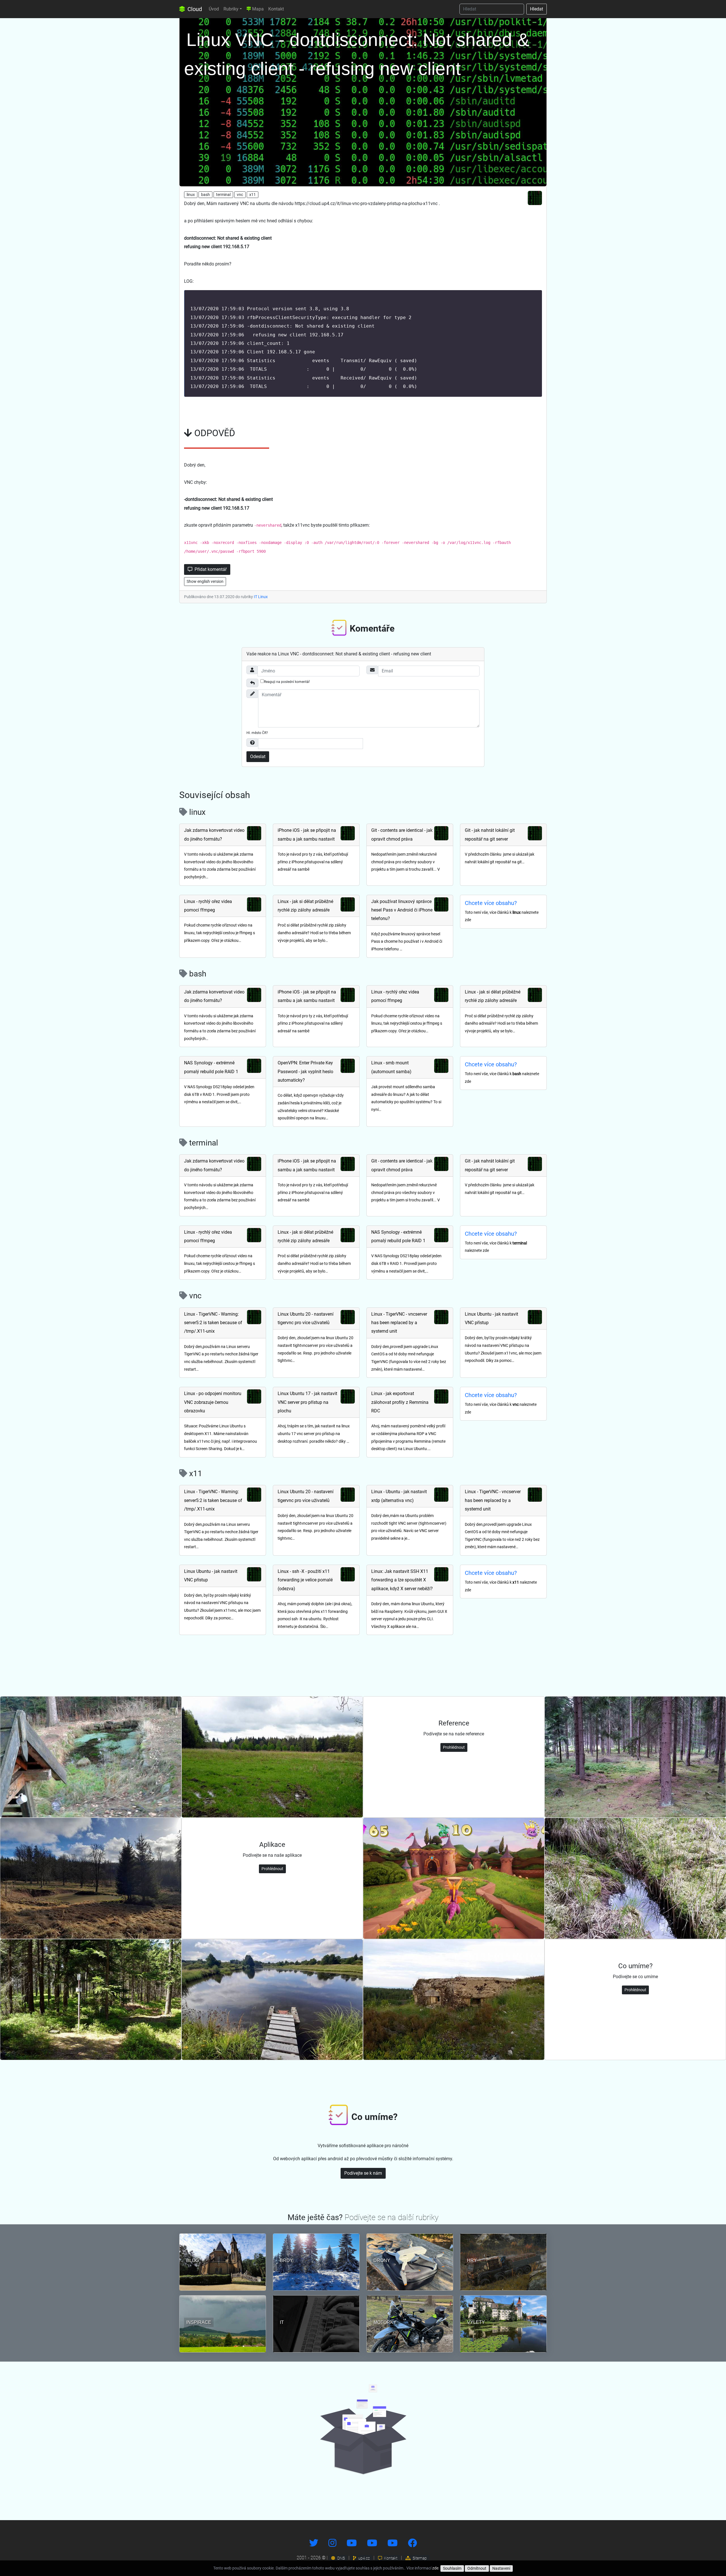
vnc (240, 195)
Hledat (537, 9)
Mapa (257, 9)
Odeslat (258, 757)
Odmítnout (477, 2568)
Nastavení (501, 2568)
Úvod (214, 9)
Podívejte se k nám (363, 2173)
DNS (341, 2558)
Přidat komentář (210, 569)
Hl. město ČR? (257, 733)
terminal (223, 195)
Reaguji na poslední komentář (287, 682)
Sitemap (419, 2558)
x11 (253, 195)
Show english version (205, 581)
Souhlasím (452, 2568)
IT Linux (261, 597)
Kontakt (276, 9)
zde (435, 2568)
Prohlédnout (454, 1747)
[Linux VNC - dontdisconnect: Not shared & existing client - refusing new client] (363, 101)
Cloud (194, 9)
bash (205, 195)
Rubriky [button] (231, 9)
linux (191, 195)
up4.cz (364, 2558)
